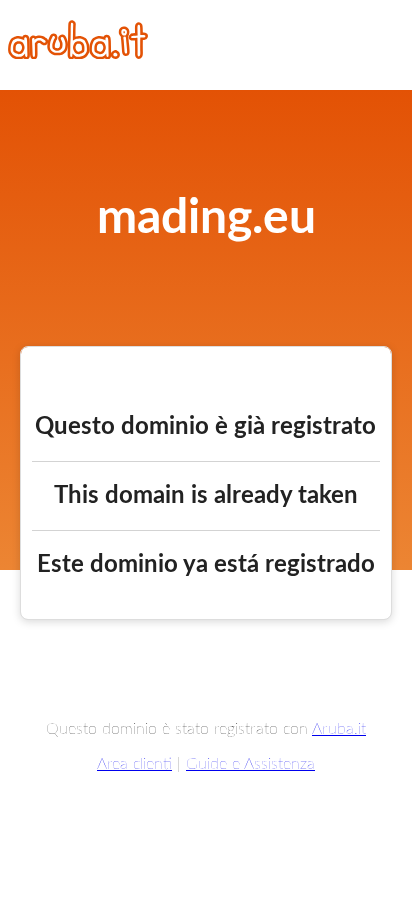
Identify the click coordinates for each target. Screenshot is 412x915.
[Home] (78, 54)
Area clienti (134, 764)
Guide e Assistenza (250, 764)
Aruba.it (339, 729)
